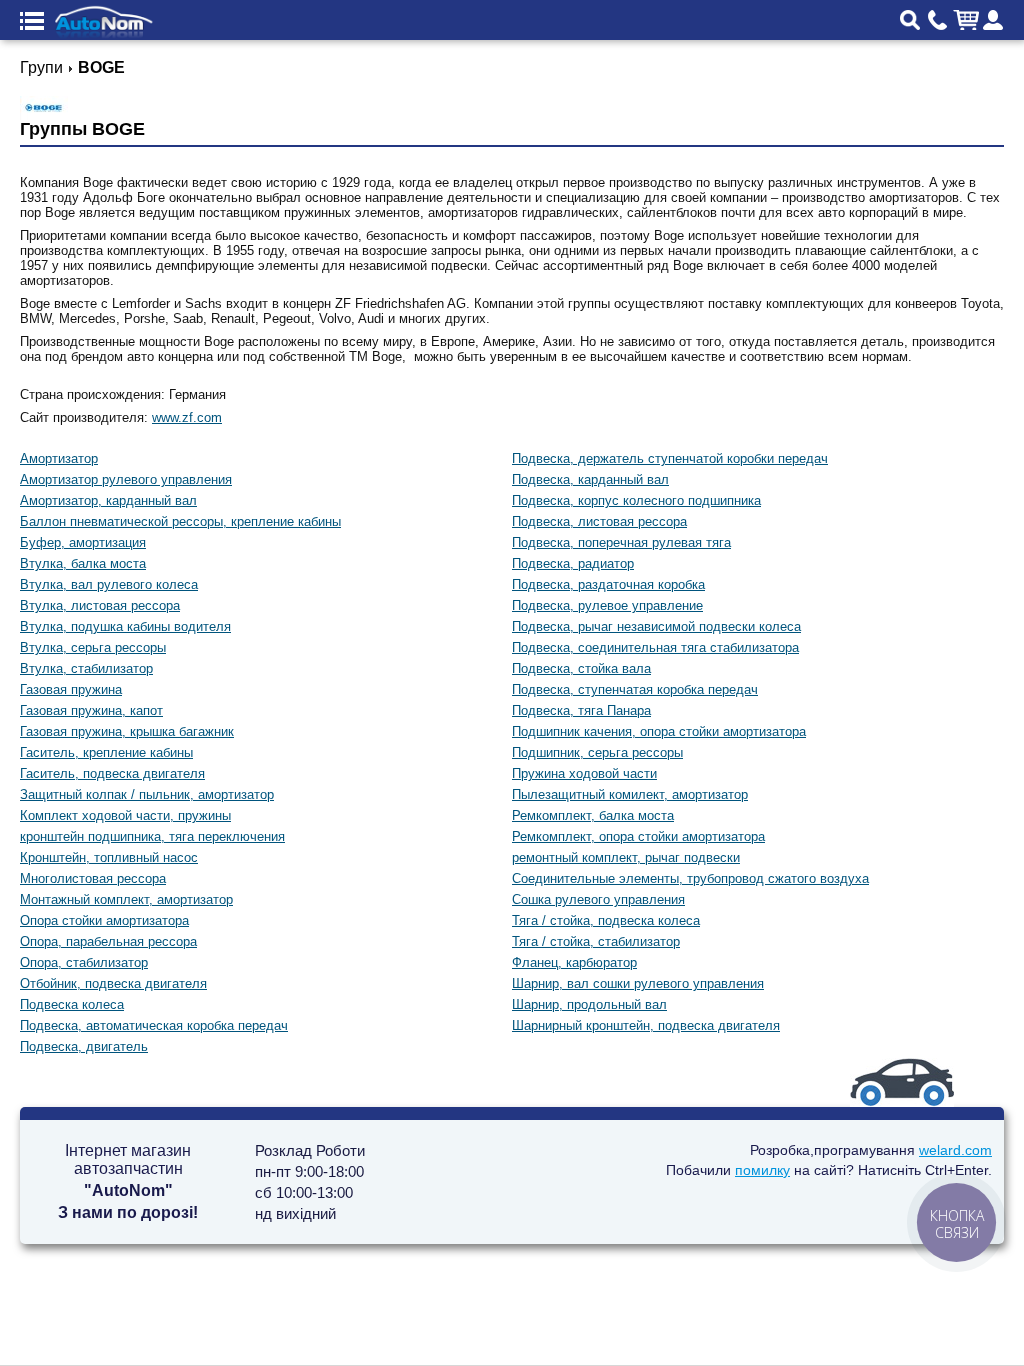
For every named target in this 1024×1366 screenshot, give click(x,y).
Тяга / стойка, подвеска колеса (606, 920)
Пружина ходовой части (584, 773)
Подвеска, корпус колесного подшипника (636, 500)
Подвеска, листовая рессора (599, 521)
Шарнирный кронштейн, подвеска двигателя (646, 1025)
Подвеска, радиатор (573, 563)
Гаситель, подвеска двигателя (112, 773)
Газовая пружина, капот (91, 710)
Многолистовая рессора (93, 878)
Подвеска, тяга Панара (581, 710)
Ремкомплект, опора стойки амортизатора (638, 836)
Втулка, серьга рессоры (93, 647)
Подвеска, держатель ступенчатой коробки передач (670, 458)
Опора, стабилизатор (84, 962)
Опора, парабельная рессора (108, 941)
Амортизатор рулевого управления (126, 479)
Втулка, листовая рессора (100, 605)
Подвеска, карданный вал (590, 479)
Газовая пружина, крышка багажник (127, 731)
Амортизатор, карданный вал (108, 500)
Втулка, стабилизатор (86, 668)
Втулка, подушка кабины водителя (125, 626)
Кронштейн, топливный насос (109, 857)
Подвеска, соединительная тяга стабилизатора (655, 647)
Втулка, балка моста (83, 563)
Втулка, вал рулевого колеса (109, 584)
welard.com (955, 1150)
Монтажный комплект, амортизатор (126, 899)
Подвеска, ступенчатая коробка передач (635, 689)
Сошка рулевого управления (598, 899)
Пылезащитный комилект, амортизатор (630, 794)
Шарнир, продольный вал (589, 1004)
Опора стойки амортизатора (104, 920)
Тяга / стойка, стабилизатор (596, 941)
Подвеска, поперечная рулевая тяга (621, 542)
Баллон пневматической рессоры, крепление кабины (180, 521)
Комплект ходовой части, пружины (125, 815)
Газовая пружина (71, 689)
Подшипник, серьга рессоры (597, 752)
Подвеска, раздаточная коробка (608, 584)
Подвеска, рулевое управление (607, 605)
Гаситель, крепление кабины (106, 752)
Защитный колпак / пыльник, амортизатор (147, 794)
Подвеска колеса (72, 1004)
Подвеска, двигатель (84, 1046)
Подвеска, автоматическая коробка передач (154, 1025)
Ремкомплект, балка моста (593, 815)
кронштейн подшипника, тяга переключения (152, 836)
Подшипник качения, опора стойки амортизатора (659, 731)
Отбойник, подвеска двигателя (113, 983)
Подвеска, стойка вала (581, 668)
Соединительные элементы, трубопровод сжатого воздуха (690, 878)
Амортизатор (59, 458)
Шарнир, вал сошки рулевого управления (638, 983)
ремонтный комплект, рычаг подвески (626, 857)
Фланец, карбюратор (574, 962)
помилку (762, 1170)
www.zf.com (187, 417)
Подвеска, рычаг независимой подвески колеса (656, 626)
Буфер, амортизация (83, 542)
